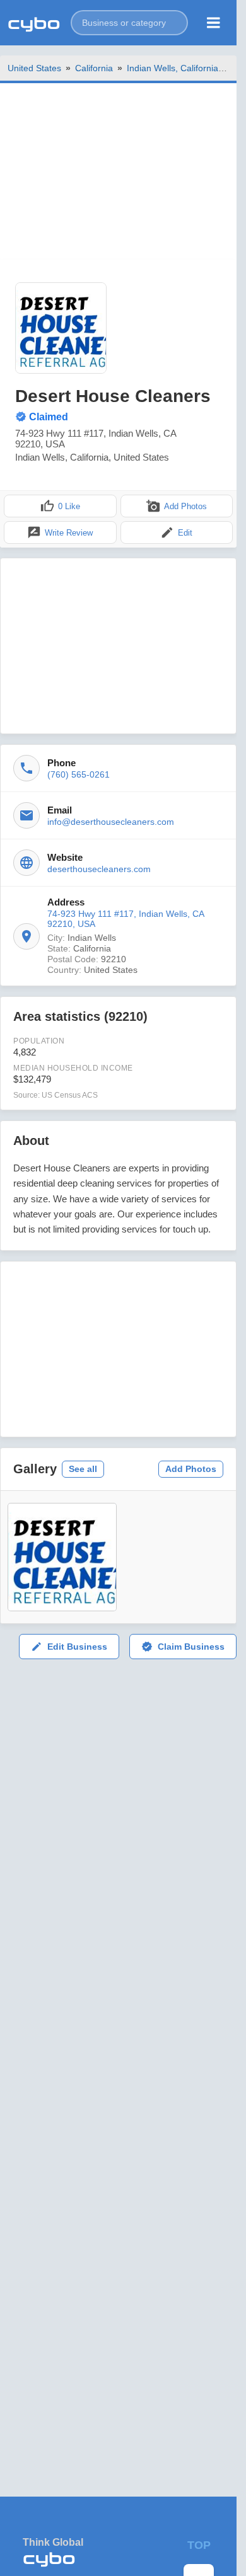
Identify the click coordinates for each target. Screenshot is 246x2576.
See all (83, 1469)
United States (34, 68)
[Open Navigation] (214, 23)
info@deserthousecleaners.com (111, 822)
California (94, 68)
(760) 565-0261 (79, 774)
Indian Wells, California (173, 68)
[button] (129, 23)
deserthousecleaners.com (99, 869)
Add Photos (191, 1469)
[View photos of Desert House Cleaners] (61, 328)
